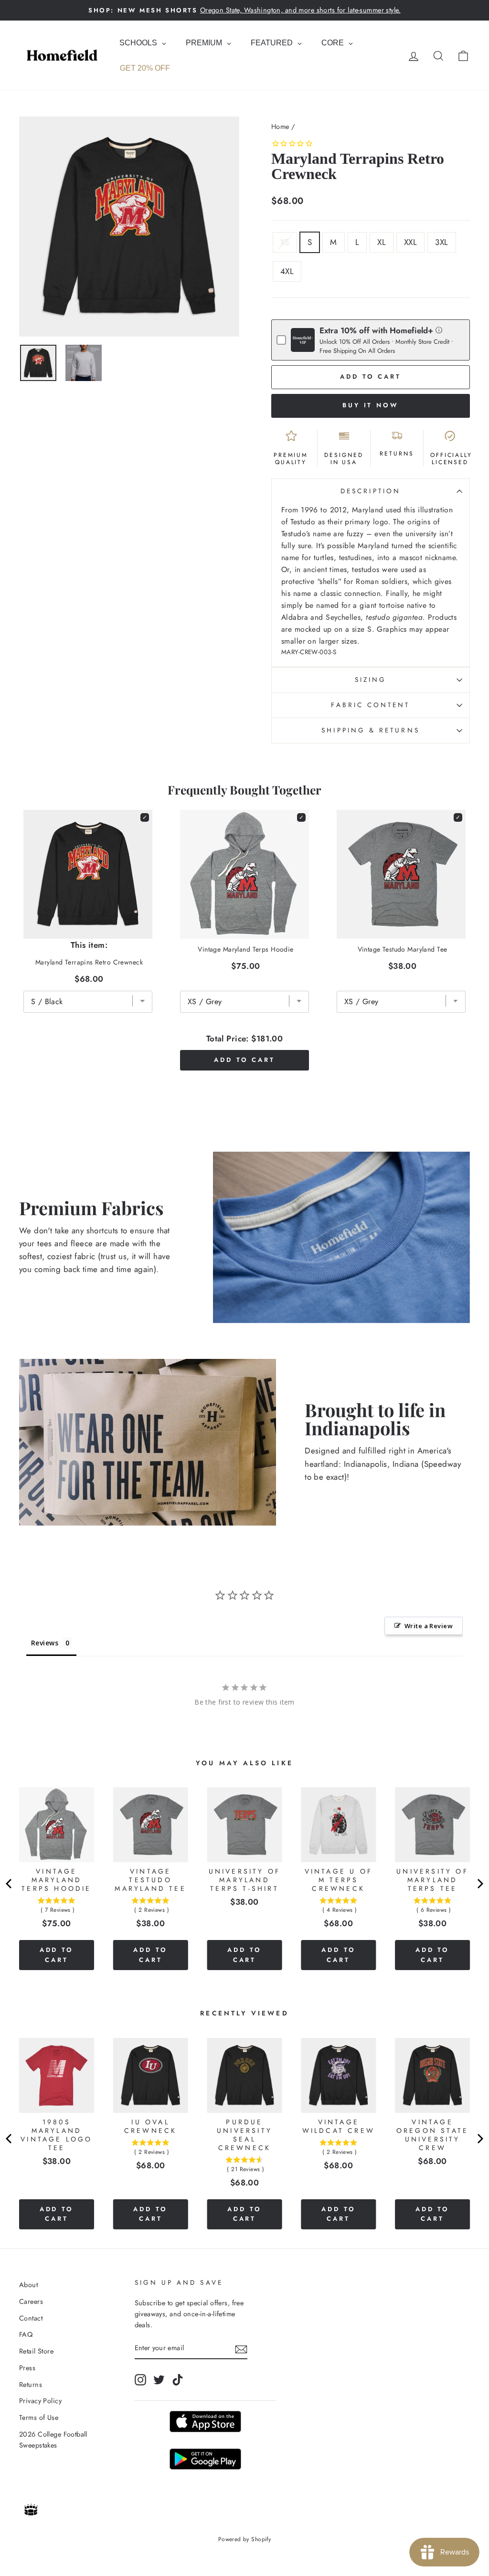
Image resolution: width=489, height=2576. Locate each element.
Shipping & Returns (370, 730)
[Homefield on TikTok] (178, 2380)
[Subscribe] (241, 2348)
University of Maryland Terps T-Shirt (245, 1880)
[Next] (479, 1884)
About (28, 2285)
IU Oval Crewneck (151, 2126)
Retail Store (36, 2351)
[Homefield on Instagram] (140, 2380)
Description (371, 491)
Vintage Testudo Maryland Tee (403, 949)
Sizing (371, 679)
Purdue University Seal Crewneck (244, 2135)
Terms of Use (39, 2417)
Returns (31, 2385)
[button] (439, 330)
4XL (287, 271)
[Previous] (10, 1884)
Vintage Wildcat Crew (339, 2126)
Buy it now (371, 405)
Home (280, 127)
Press (27, 2368)
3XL (441, 242)
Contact (31, 2318)
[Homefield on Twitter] (159, 2380)
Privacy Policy (40, 2401)
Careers (31, 2301)
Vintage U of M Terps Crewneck (339, 1880)
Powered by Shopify (245, 2539)
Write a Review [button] (429, 1626)
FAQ (26, 2334)
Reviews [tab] (45, 1643)
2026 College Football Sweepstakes (53, 2440)
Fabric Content (370, 705)
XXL (410, 242)
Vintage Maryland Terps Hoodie (245, 949)
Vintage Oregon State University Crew (432, 2135)
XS (285, 242)
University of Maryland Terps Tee (432, 1880)
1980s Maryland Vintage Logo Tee (56, 2135)
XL (382, 242)
